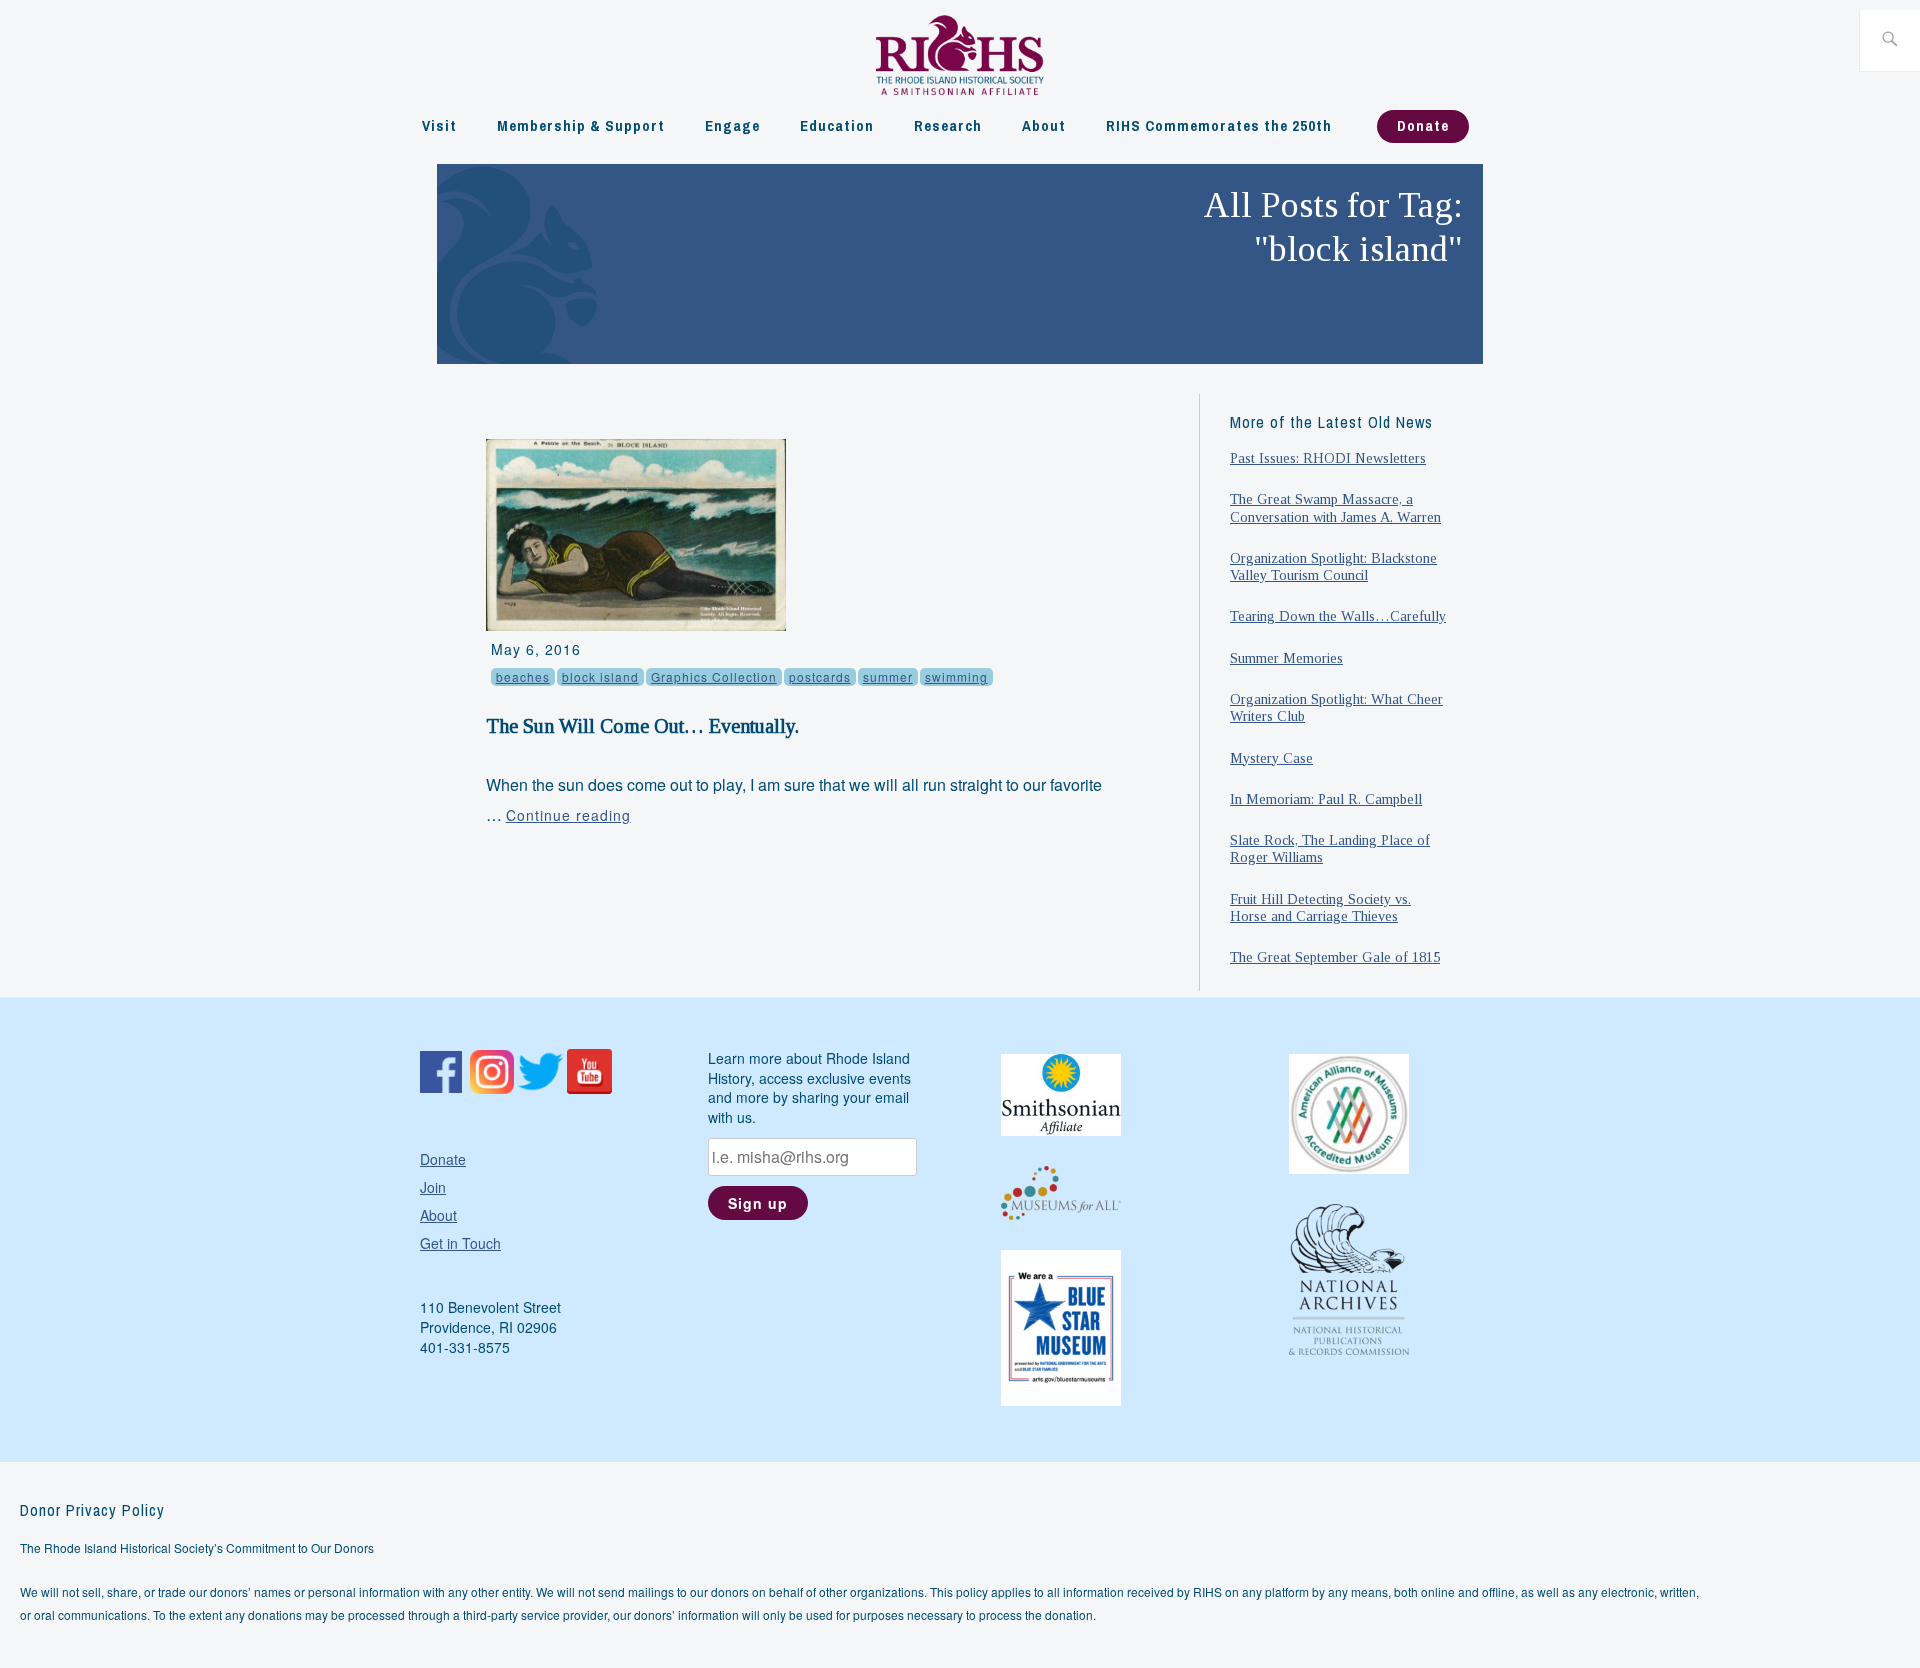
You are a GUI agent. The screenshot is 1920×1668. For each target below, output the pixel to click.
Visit (439, 125)
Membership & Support (581, 125)
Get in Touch (460, 1243)
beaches (523, 676)
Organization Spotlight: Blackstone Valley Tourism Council (1333, 566)
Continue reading (568, 815)
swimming (956, 676)
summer (888, 676)
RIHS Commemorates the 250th (1219, 125)
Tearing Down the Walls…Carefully (1338, 616)
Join (433, 1187)
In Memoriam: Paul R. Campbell (1326, 799)
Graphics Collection (714, 676)
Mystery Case (1271, 758)
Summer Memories (1286, 658)
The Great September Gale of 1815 (1335, 957)
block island (600, 676)
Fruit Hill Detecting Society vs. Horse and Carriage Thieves (1320, 907)
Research (948, 125)
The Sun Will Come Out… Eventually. (642, 726)
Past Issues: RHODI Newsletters (1328, 458)
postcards (820, 676)
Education (837, 125)
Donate (1423, 125)
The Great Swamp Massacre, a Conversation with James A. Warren (1335, 507)
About (1044, 125)
